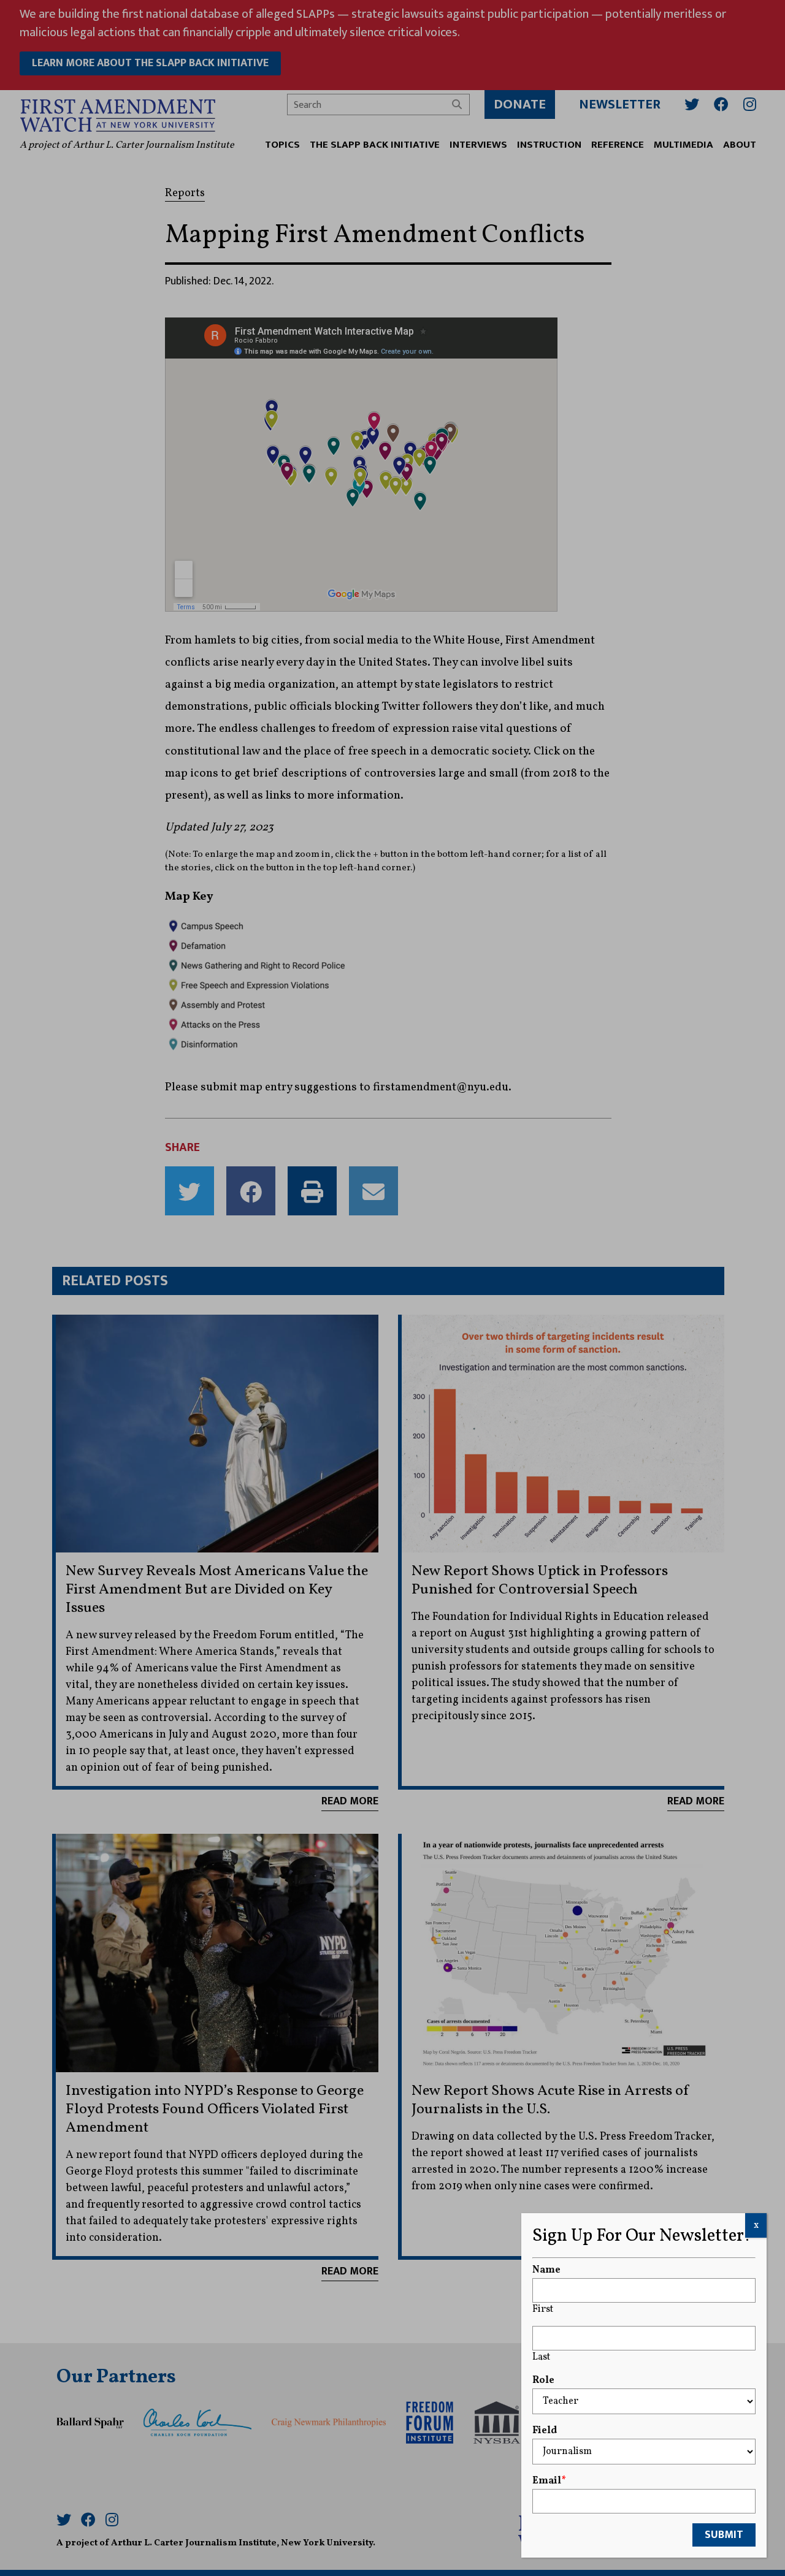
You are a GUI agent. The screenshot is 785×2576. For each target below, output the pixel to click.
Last (541, 2357)
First (543, 2309)
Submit (724, 2535)
